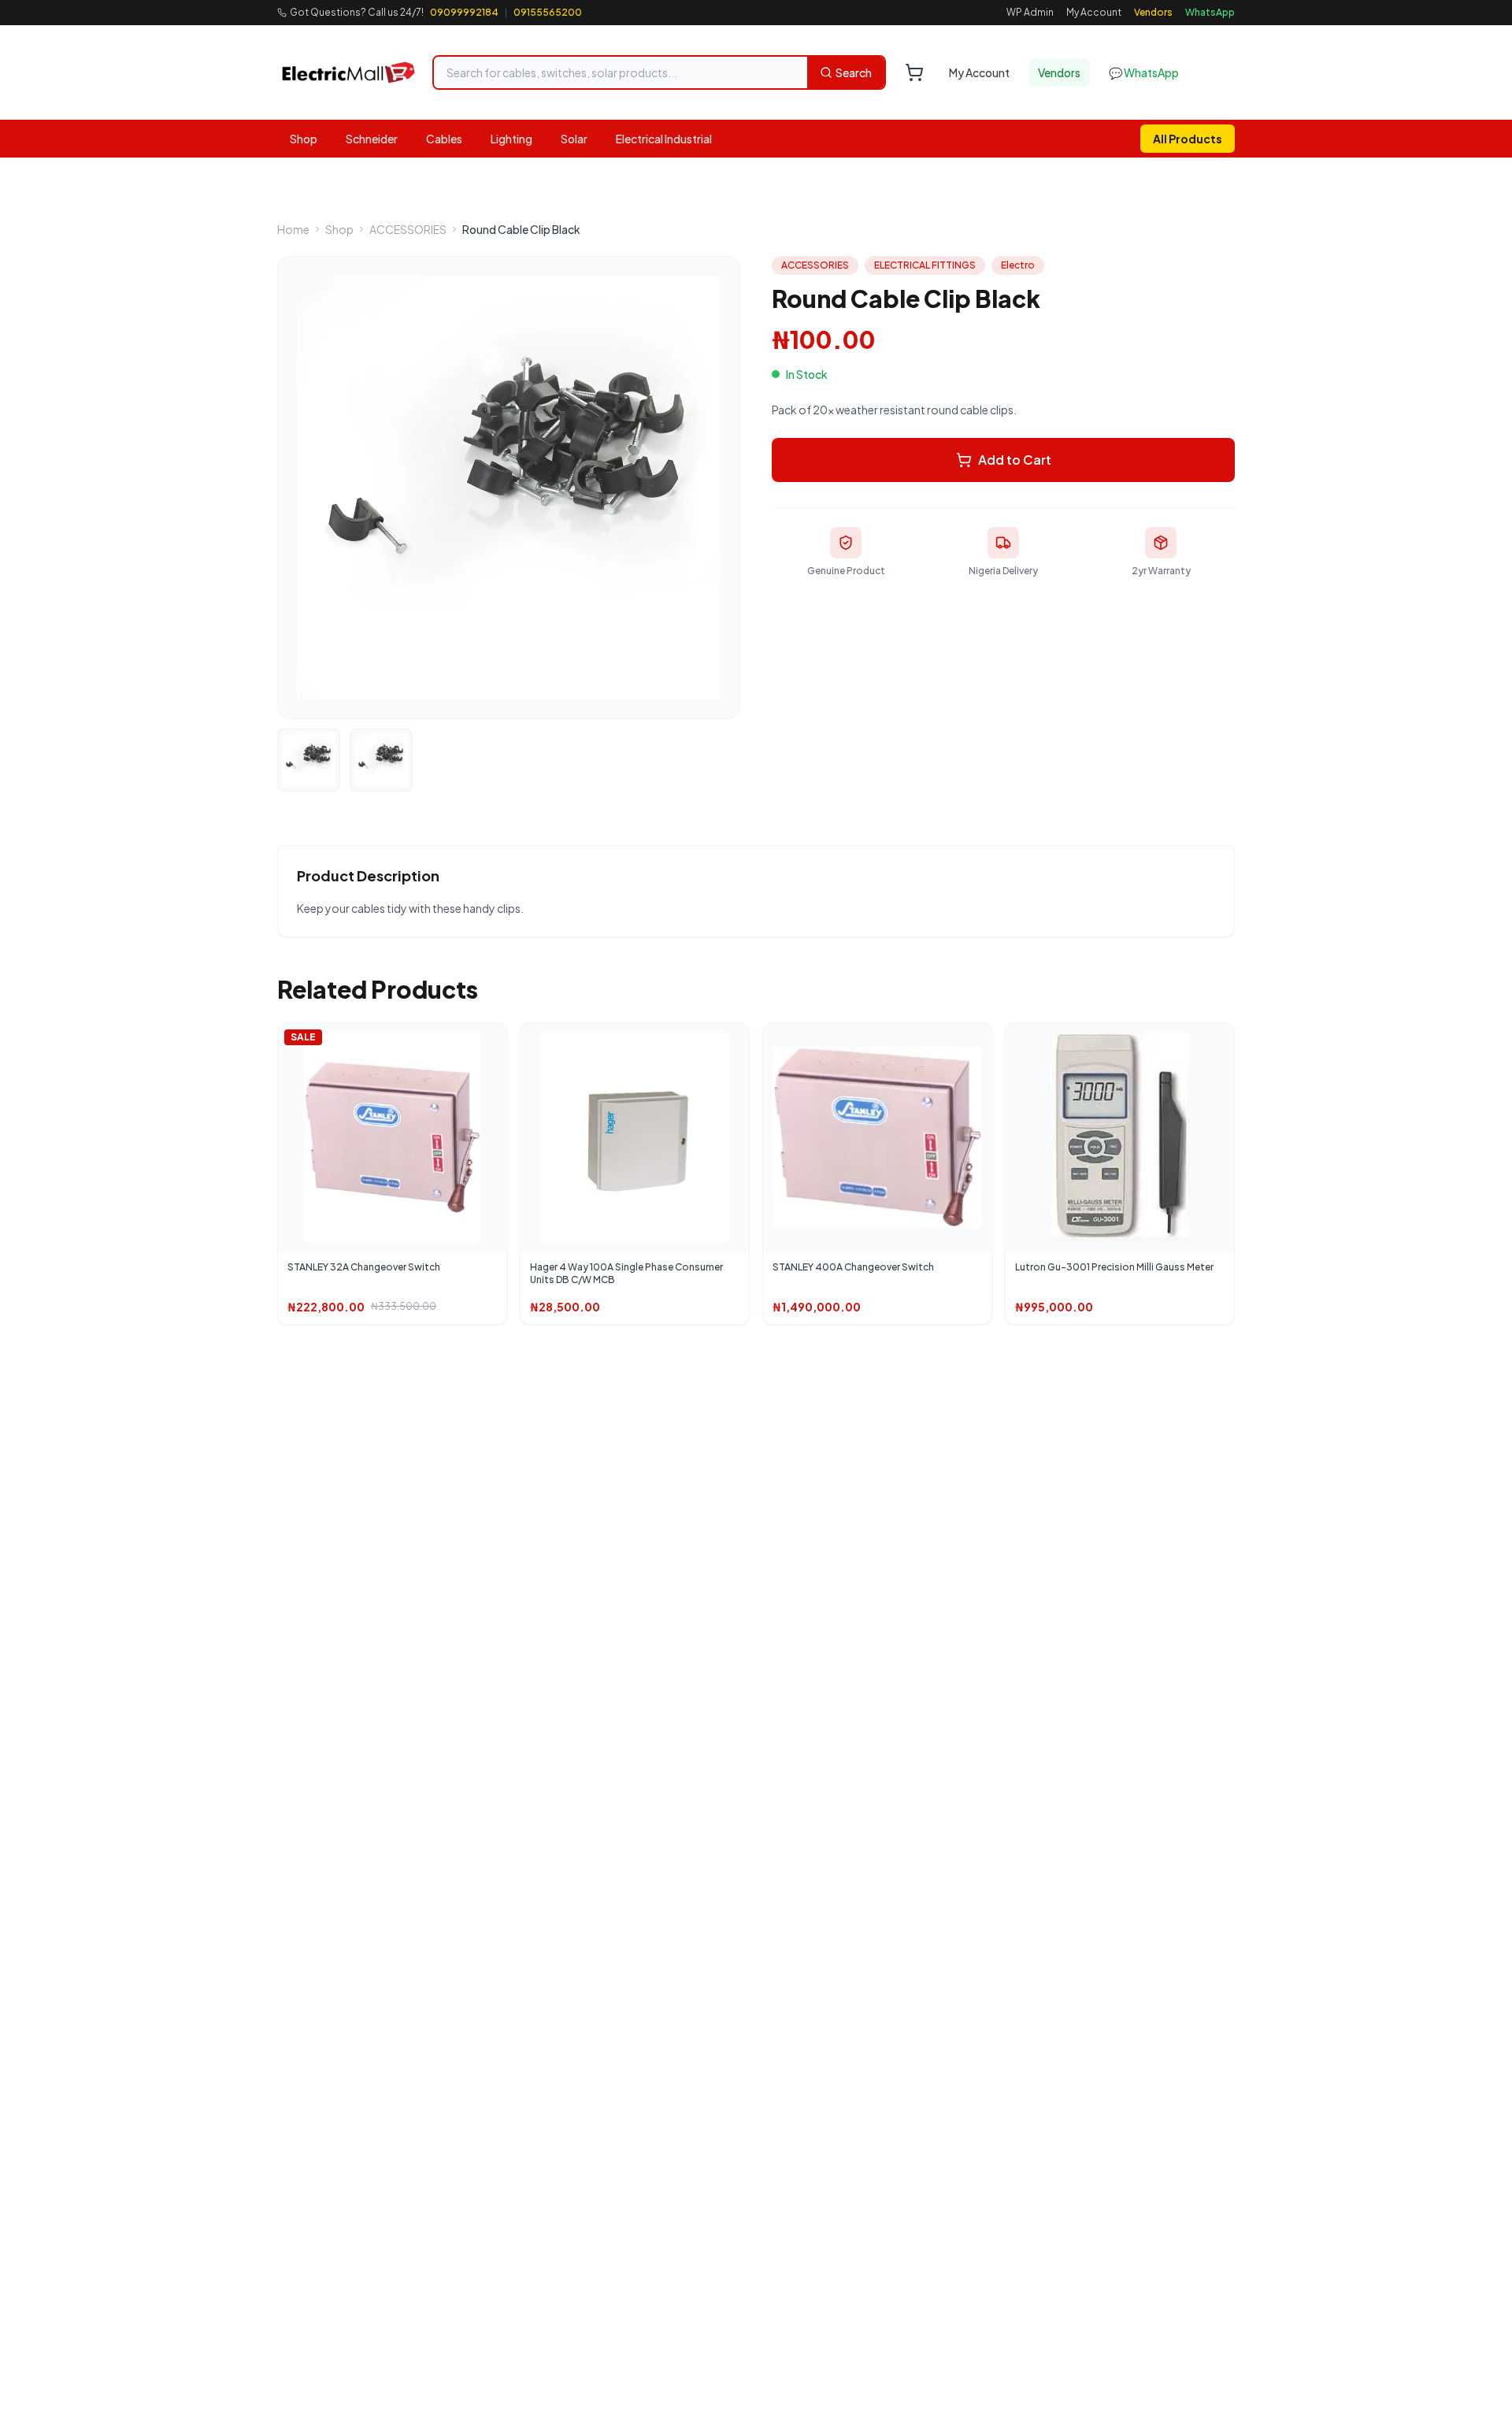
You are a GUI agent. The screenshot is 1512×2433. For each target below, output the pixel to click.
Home (293, 229)
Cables (444, 139)
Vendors (1153, 12)
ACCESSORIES (408, 229)
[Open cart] (914, 72)
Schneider (372, 139)
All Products (1188, 139)
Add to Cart (1015, 460)
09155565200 (548, 12)
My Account (1094, 12)
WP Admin (1030, 12)
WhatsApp (1210, 12)
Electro (1018, 265)
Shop (304, 139)
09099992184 (464, 12)
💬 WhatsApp (1144, 72)
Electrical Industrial (664, 139)
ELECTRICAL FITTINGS (925, 265)
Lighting (511, 139)
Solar (574, 139)
